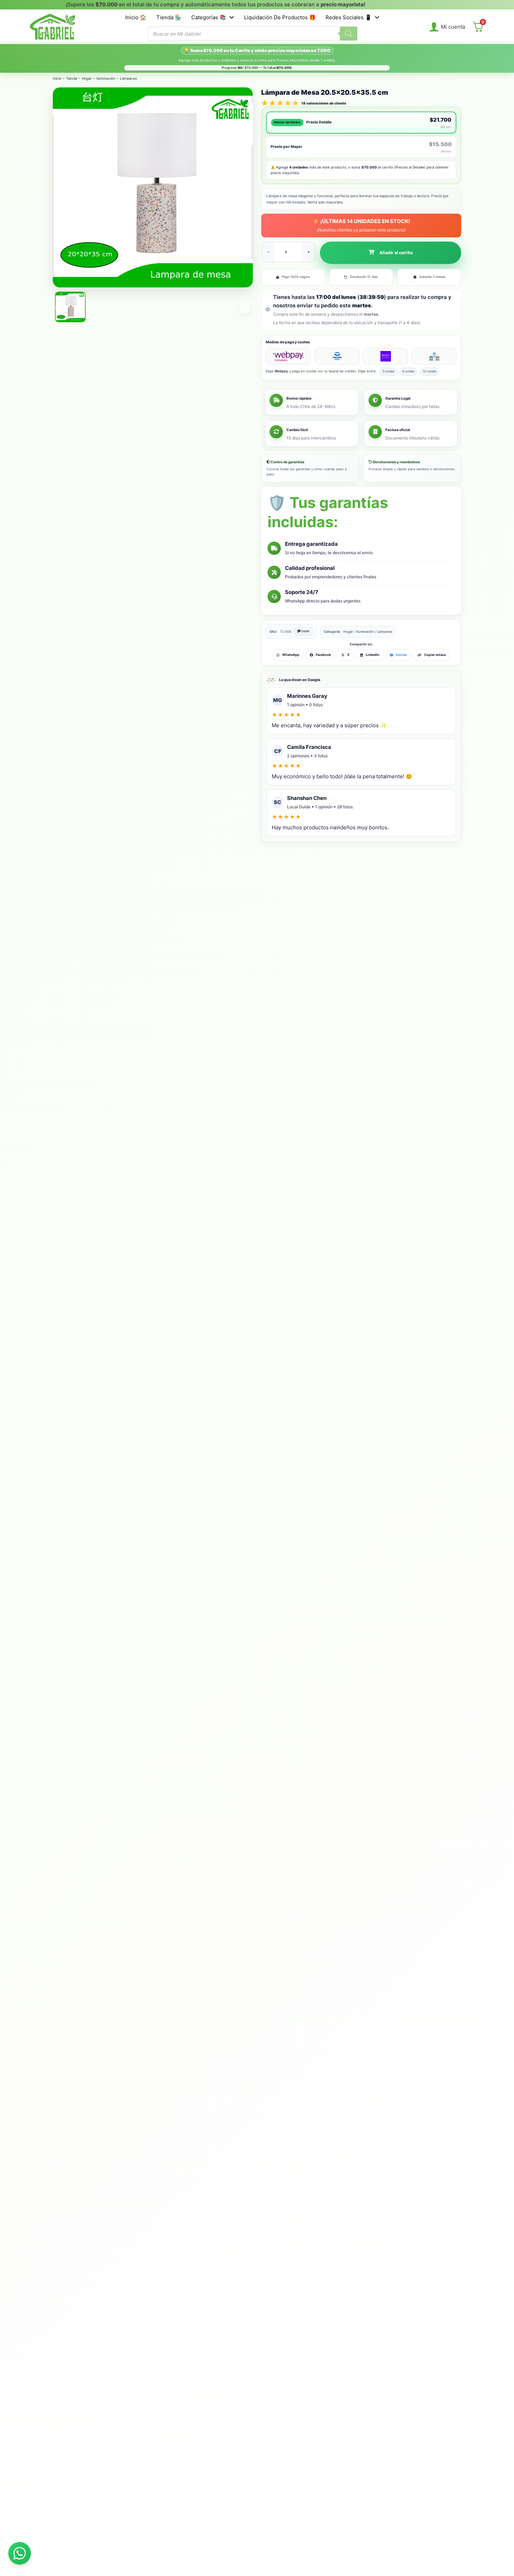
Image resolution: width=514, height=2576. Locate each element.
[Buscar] (349, 34)
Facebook (323, 655)
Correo (401, 655)
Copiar (305, 631)
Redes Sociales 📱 (349, 17)
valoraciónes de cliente (324, 103)
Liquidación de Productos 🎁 (280, 17)
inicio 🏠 (136, 17)
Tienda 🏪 (169, 17)
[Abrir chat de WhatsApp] (20, 2553)
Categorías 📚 (209, 17)
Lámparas (128, 78)
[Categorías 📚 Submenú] (232, 17)
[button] (391, 253)
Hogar (87, 78)
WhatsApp (291, 655)
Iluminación (106, 78)
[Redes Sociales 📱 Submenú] (377, 17)
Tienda (72, 78)
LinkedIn (373, 655)
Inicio (57, 78)
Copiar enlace (435, 655)
